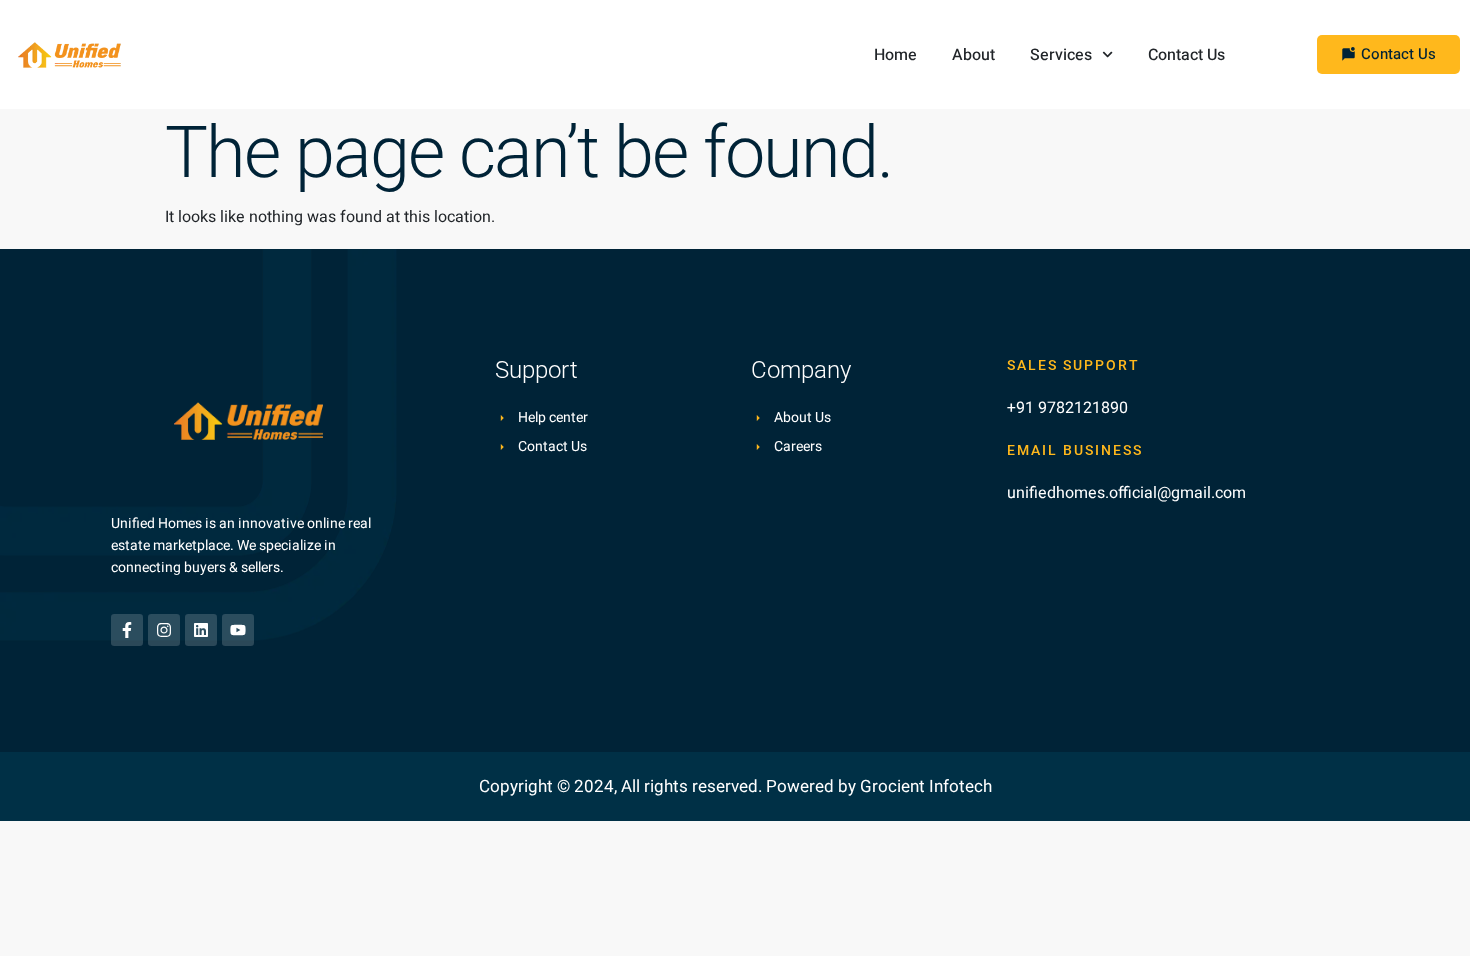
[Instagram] (164, 630)
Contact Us (1186, 55)
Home (895, 55)
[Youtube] (238, 630)
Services (1061, 55)
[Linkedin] (201, 630)
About (973, 55)
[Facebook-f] (127, 630)
